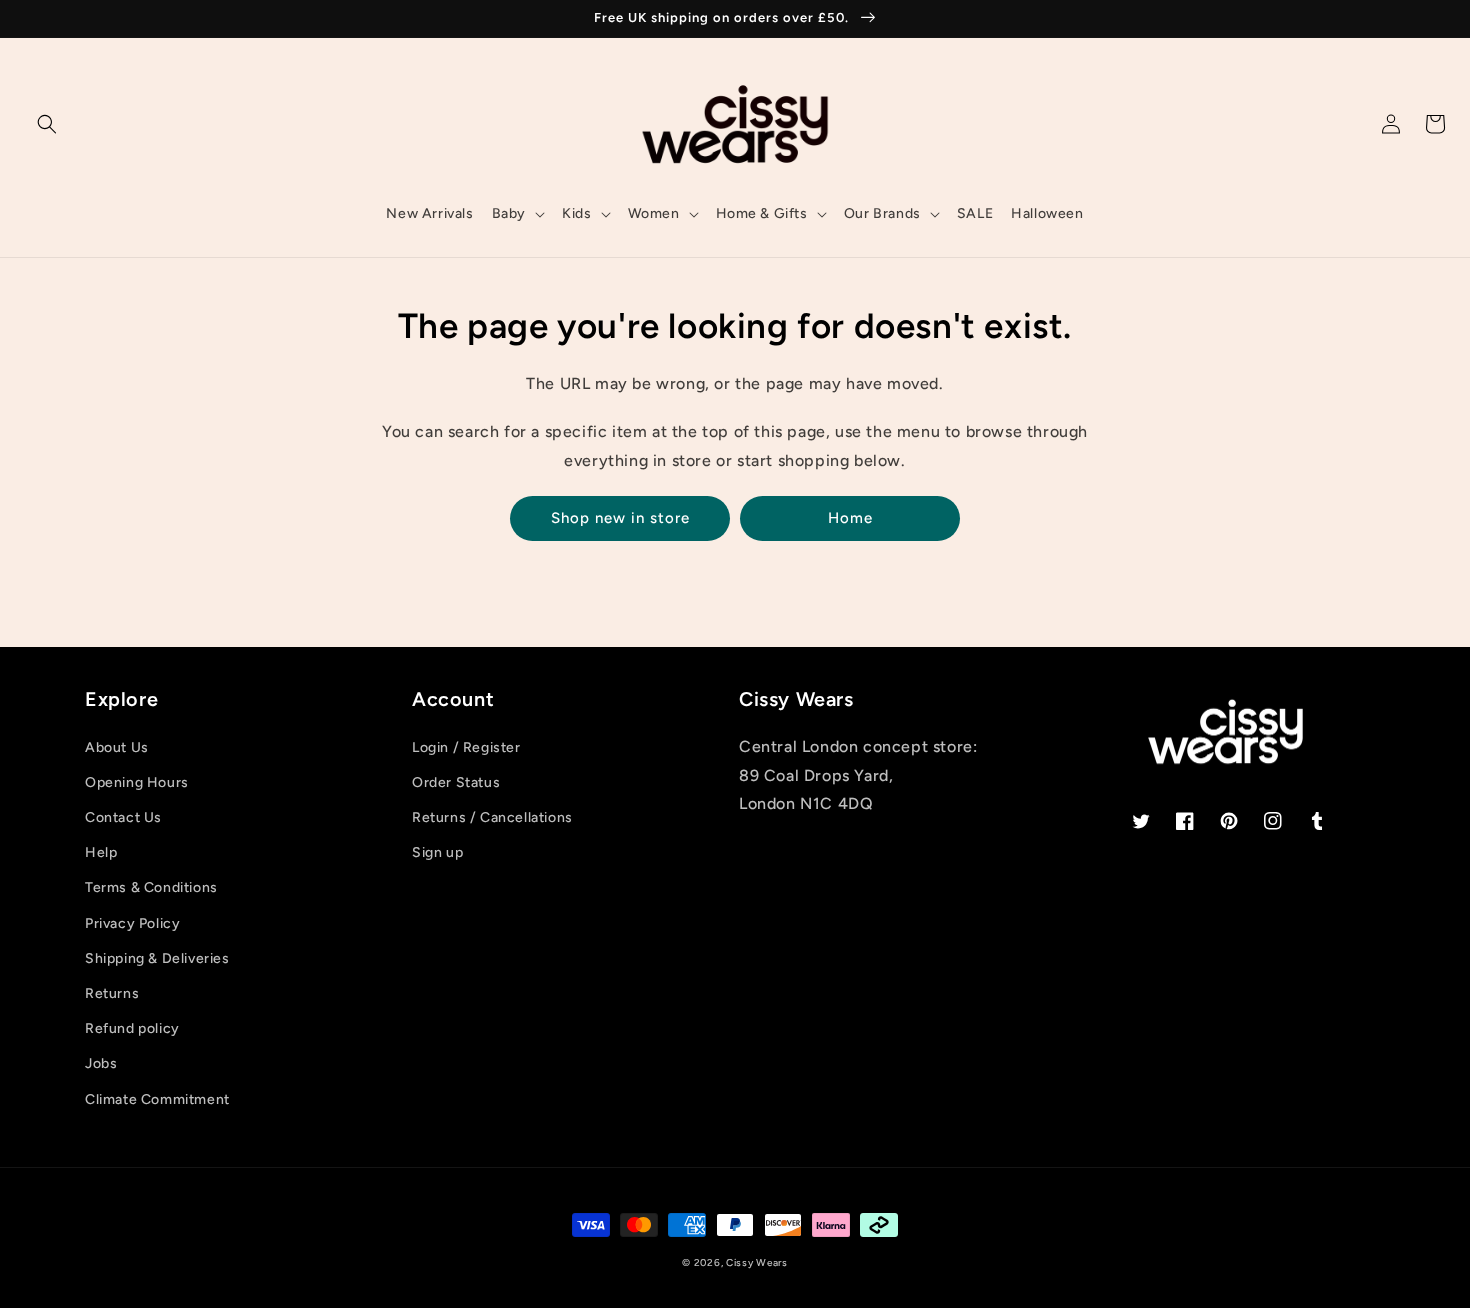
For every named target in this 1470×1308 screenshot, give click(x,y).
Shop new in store (620, 518)
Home (850, 518)
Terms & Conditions (151, 887)
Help (101, 852)
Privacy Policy (132, 923)
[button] (47, 124)
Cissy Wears (757, 1262)
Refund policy (132, 1028)
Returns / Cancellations (492, 817)
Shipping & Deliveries (157, 958)
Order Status (456, 782)
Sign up (437, 852)
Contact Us (123, 817)
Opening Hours (137, 782)
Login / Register (466, 747)
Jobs (101, 1063)
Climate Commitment (157, 1099)
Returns (112, 993)
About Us (117, 747)
